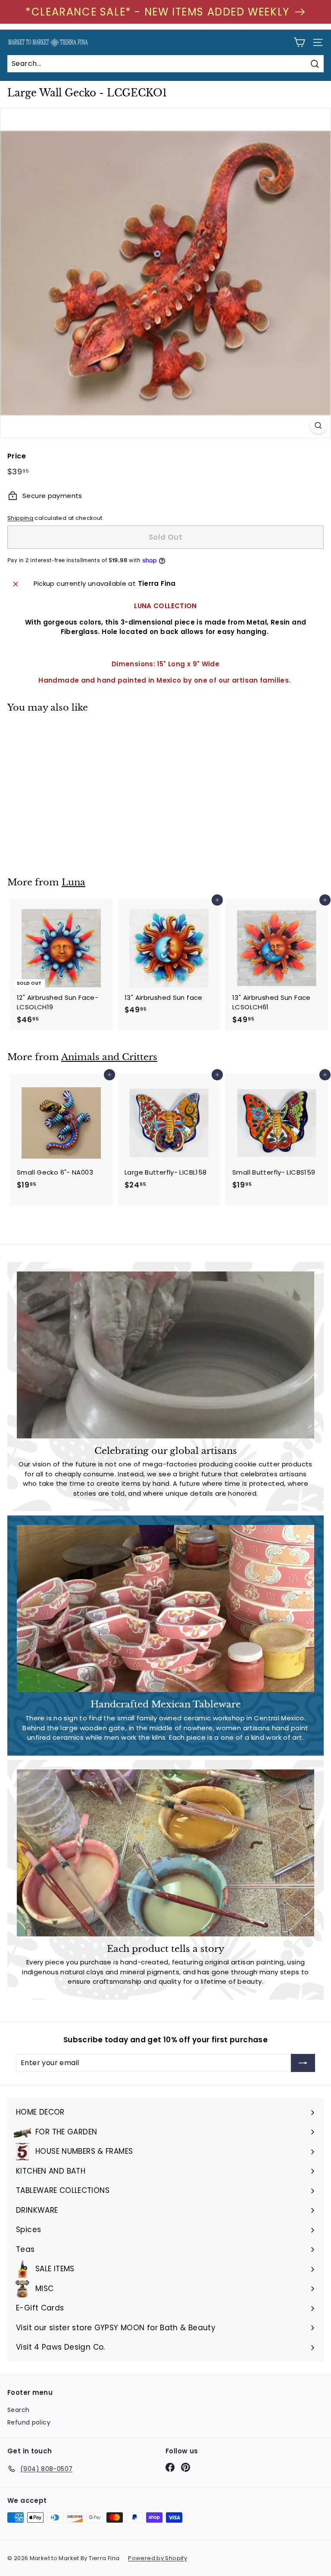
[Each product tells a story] (165, 1853)
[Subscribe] (303, 2063)
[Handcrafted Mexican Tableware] (165, 1608)
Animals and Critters (109, 1057)
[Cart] (299, 42)
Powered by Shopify (158, 2558)
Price (17, 456)
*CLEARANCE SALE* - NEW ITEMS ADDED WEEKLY (158, 12)
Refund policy (29, 2422)
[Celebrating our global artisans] (165, 1355)
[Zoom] (318, 425)
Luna (73, 882)
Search (18, 2410)
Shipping (20, 518)
